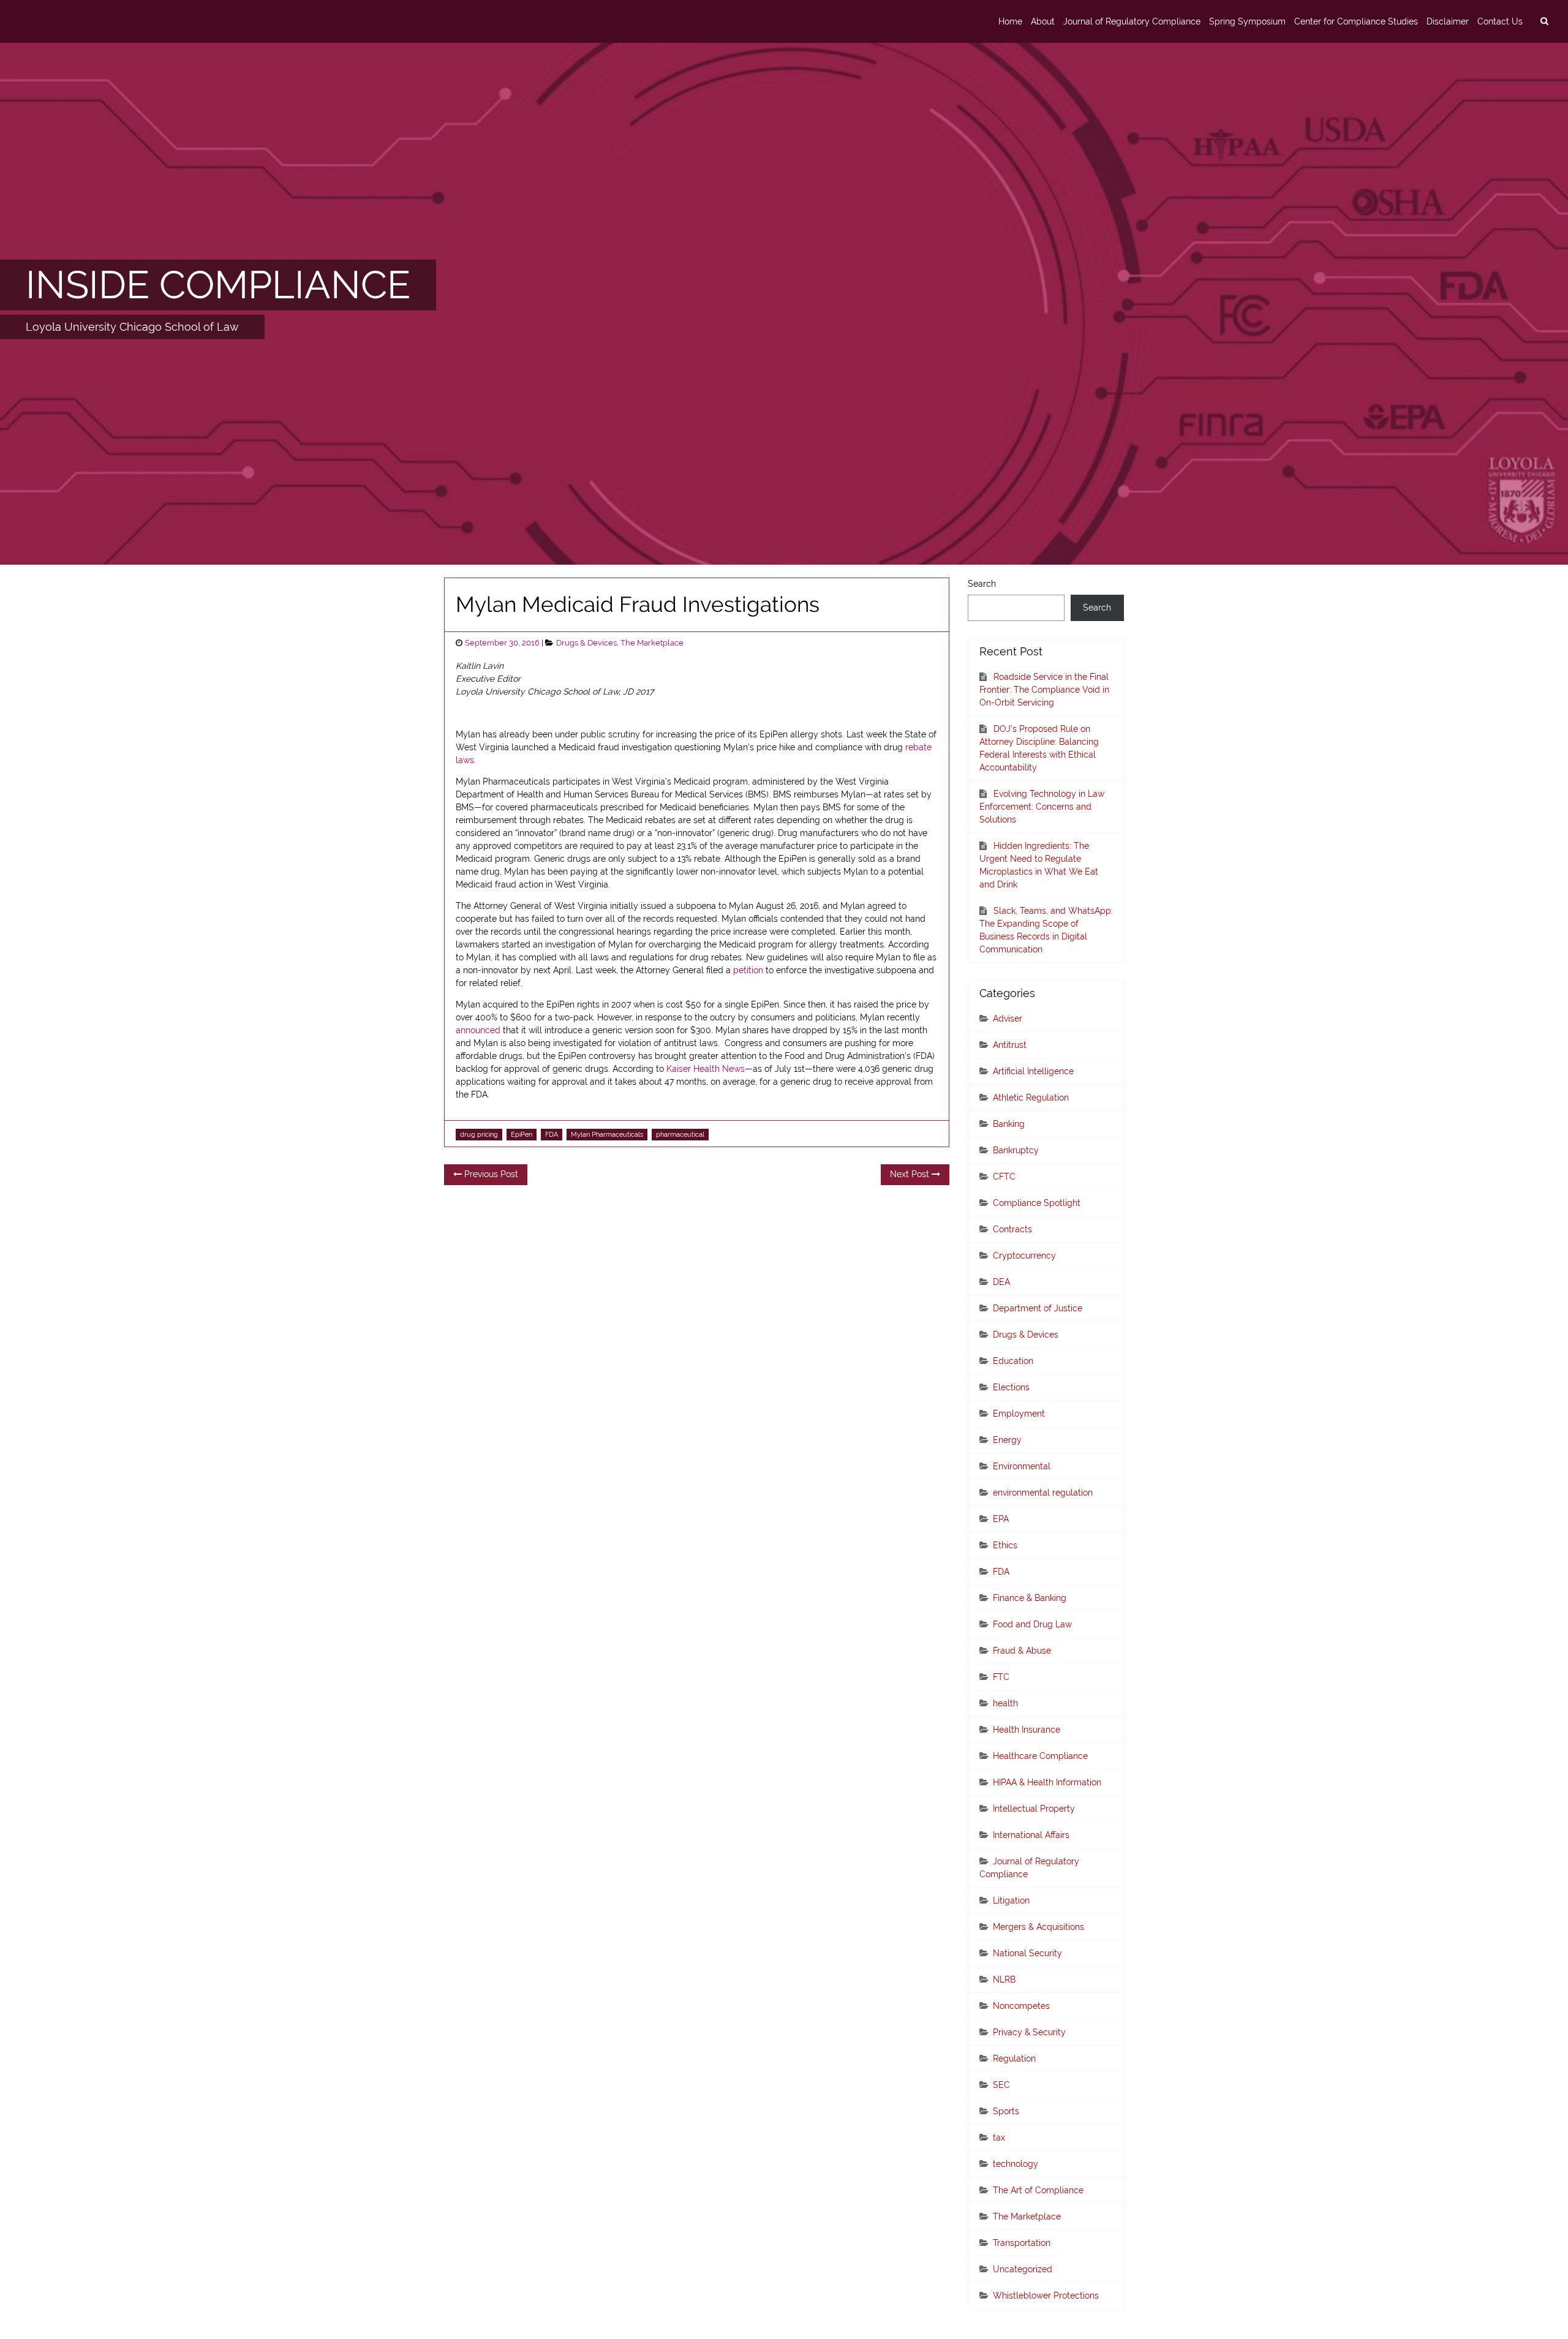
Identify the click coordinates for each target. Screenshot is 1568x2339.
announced (478, 1030)
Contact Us (1500, 21)
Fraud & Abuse (1022, 1651)
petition (748, 970)
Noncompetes (1021, 2006)
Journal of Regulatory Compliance (1132, 21)
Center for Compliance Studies (1356, 21)
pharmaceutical (680, 1134)
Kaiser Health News (706, 1069)
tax (999, 2137)
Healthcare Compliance (1040, 1756)
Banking (1009, 1124)
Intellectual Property (1034, 1809)
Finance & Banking (1030, 1598)
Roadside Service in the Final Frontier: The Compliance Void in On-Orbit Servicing (1044, 690)
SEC (1001, 2085)
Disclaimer (1448, 21)
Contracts (1012, 1229)
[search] (1544, 21)
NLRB (1004, 1979)
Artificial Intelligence (1033, 1071)
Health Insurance (1027, 1730)
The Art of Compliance (1038, 2190)
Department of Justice (1038, 1308)
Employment (1019, 1414)
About (1043, 21)
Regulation (1014, 2058)
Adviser (1008, 1019)
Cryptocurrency (1024, 1256)
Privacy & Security (1029, 2032)
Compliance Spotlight (1037, 1203)
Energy (1007, 1440)
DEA (1001, 1282)
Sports (1006, 2111)
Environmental (1022, 1466)
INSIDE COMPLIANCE (218, 285)
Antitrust (1010, 1045)
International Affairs (1031, 1835)
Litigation (1011, 1900)
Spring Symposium (1247, 21)
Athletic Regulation (1031, 1098)
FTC (1001, 1677)
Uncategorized (1023, 2269)
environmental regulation (1043, 1493)
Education (1013, 1361)
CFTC (1004, 1177)
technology (1016, 2164)
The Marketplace (652, 643)
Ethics (1005, 1545)
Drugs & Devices (586, 643)
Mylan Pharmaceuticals (607, 1134)
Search (982, 584)
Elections (1011, 1387)
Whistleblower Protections (1046, 2296)
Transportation (1022, 2243)
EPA (1001, 1519)
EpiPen (522, 1134)
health (1005, 1703)
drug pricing (479, 1134)
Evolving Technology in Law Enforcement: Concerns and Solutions (1042, 807)
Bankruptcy (1016, 1150)
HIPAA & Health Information (1047, 1782)
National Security (1027, 1953)
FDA (552, 1134)
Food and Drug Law (1032, 1624)
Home (1010, 21)
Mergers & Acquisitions (1038, 1927)
